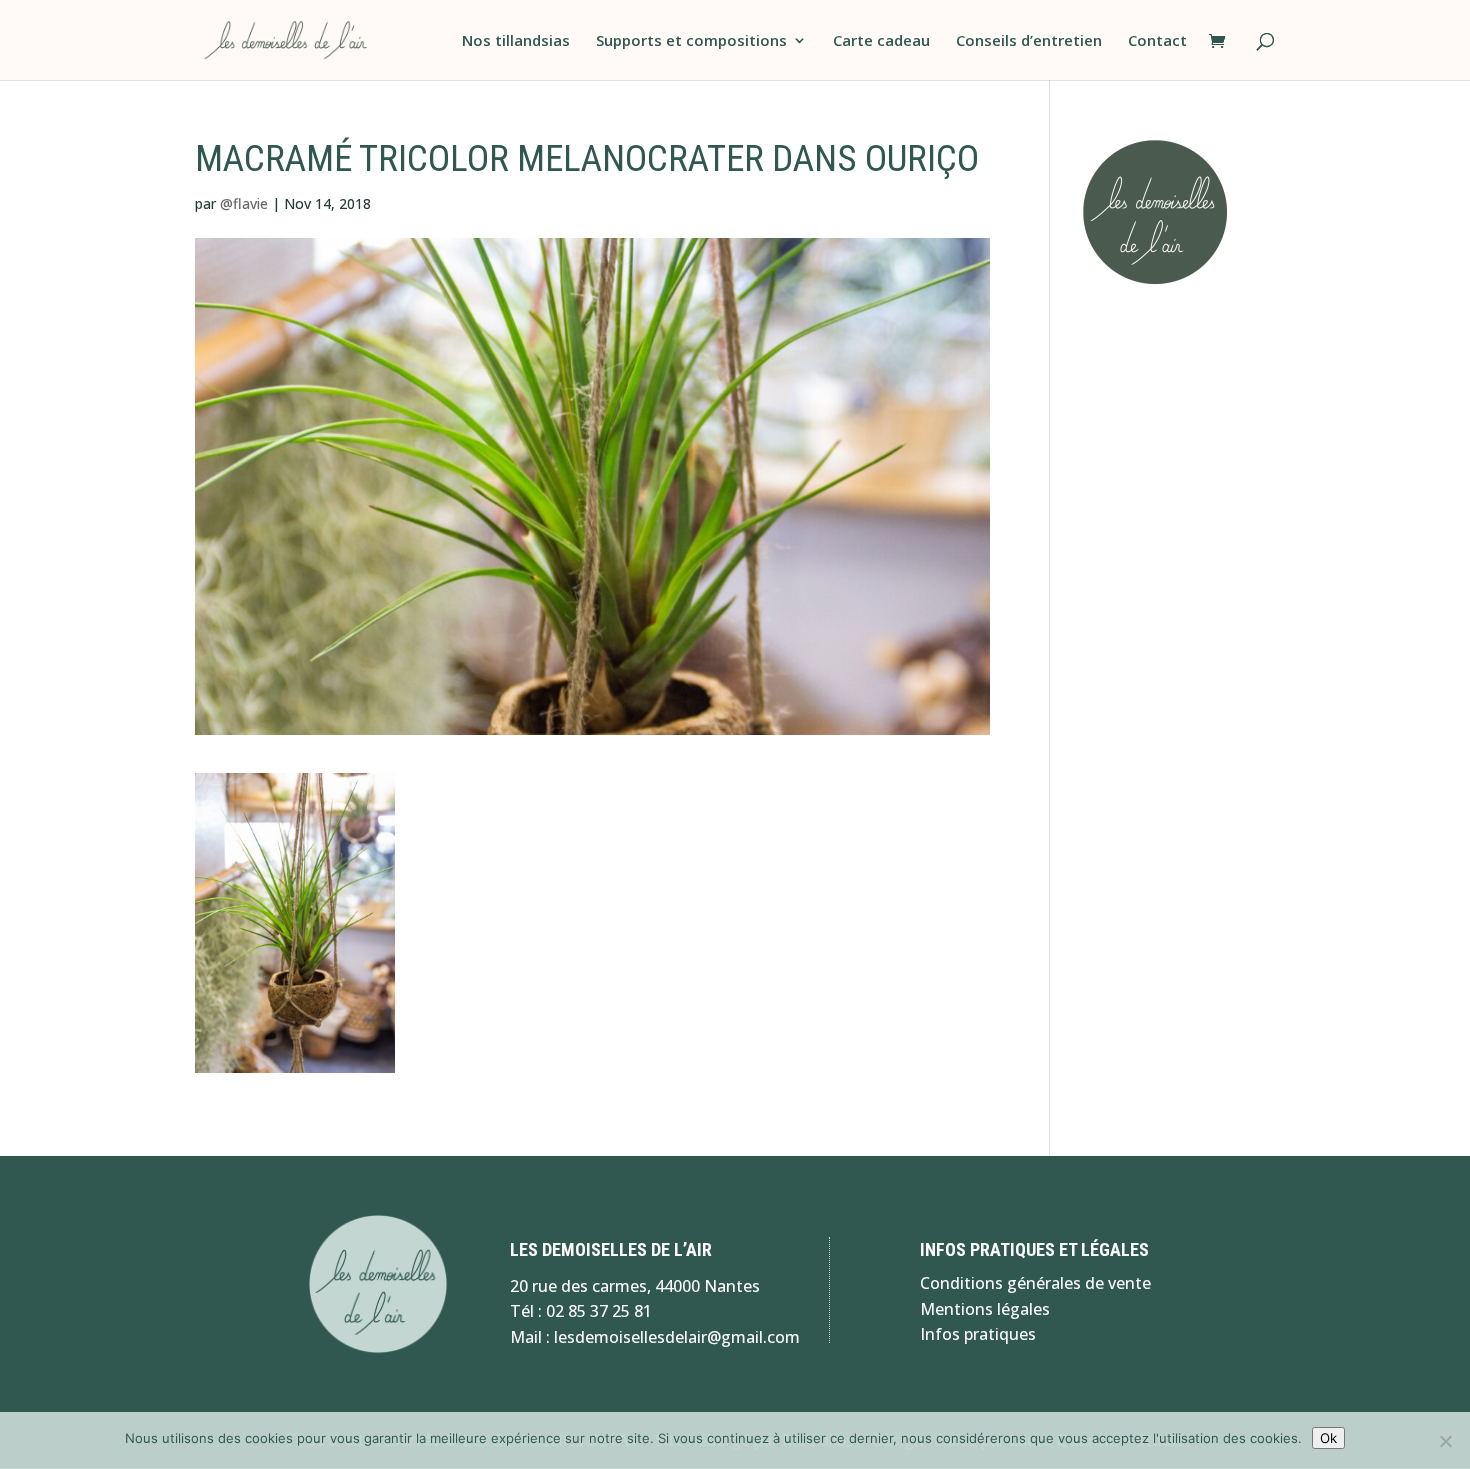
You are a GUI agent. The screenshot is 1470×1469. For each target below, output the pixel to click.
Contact (1157, 41)
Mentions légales (985, 1309)
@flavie (244, 203)
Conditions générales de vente (1035, 1283)
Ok (1328, 1438)
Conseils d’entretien (1029, 41)
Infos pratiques (978, 1334)
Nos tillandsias (516, 41)
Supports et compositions (691, 41)
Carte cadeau (881, 41)
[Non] (1445, 1441)
